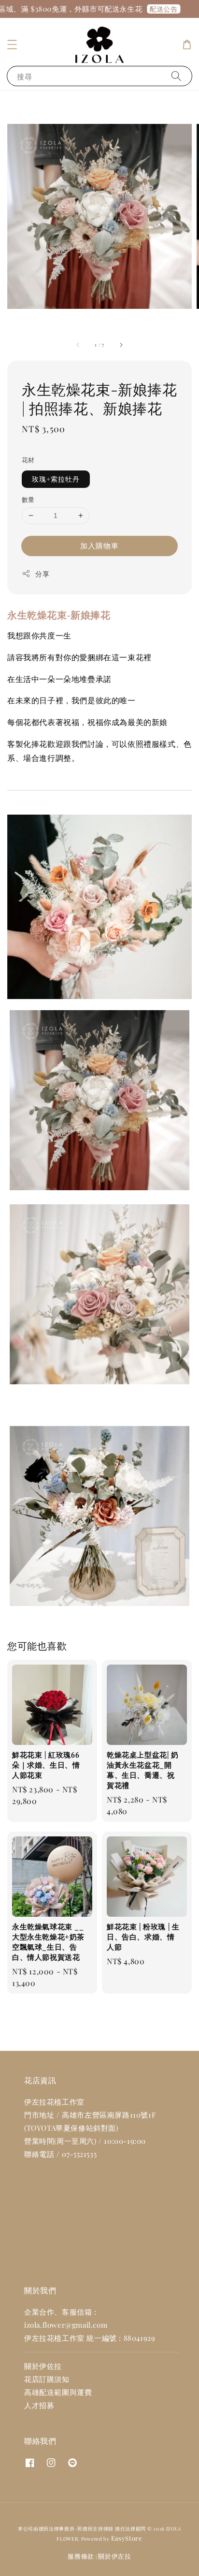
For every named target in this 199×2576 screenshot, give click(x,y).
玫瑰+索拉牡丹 (56, 479)
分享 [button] (42, 574)
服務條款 (81, 2556)
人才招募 (39, 2405)
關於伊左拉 (115, 2556)
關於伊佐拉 (43, 2366)
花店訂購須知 (47, 2379)
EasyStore (127, 2538)
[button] (12, 45)
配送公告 (156, 9)
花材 (28, 460)
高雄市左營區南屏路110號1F (109, 2115)
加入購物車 (99, 546)
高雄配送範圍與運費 (58, 2392)
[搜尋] (176, 76)
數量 (28, 499)
